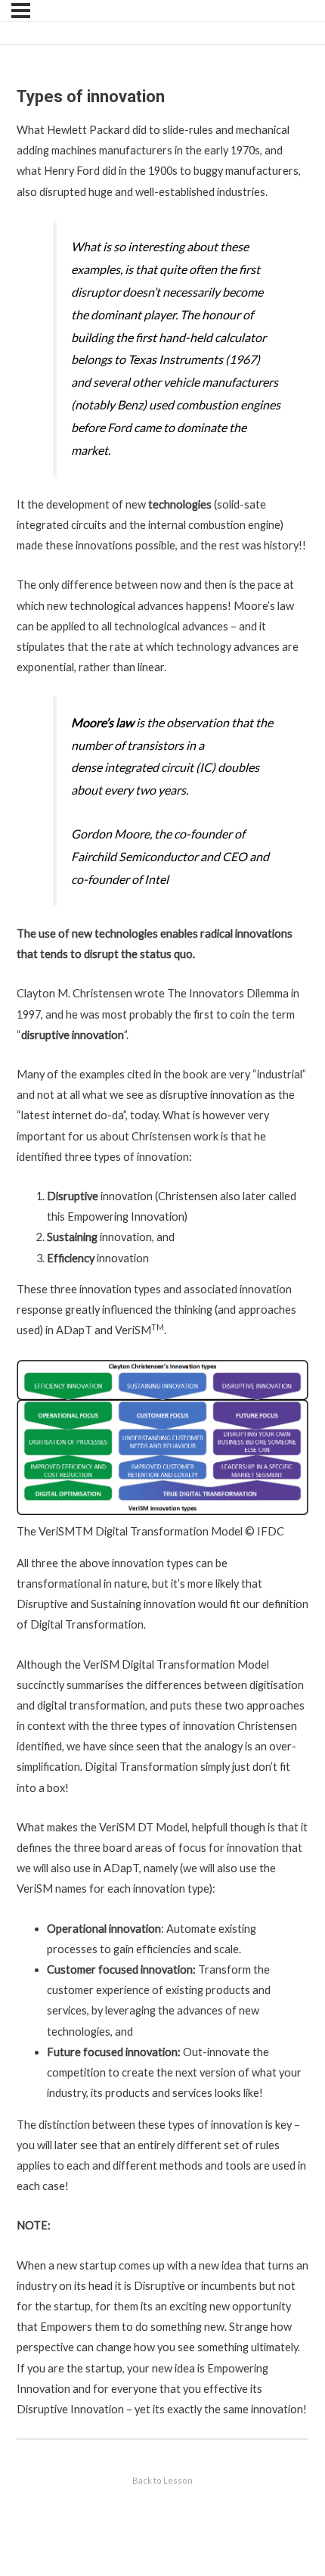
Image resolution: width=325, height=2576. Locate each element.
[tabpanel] (162, 1269)
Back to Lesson (162, 2480)
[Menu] (21, 11)
